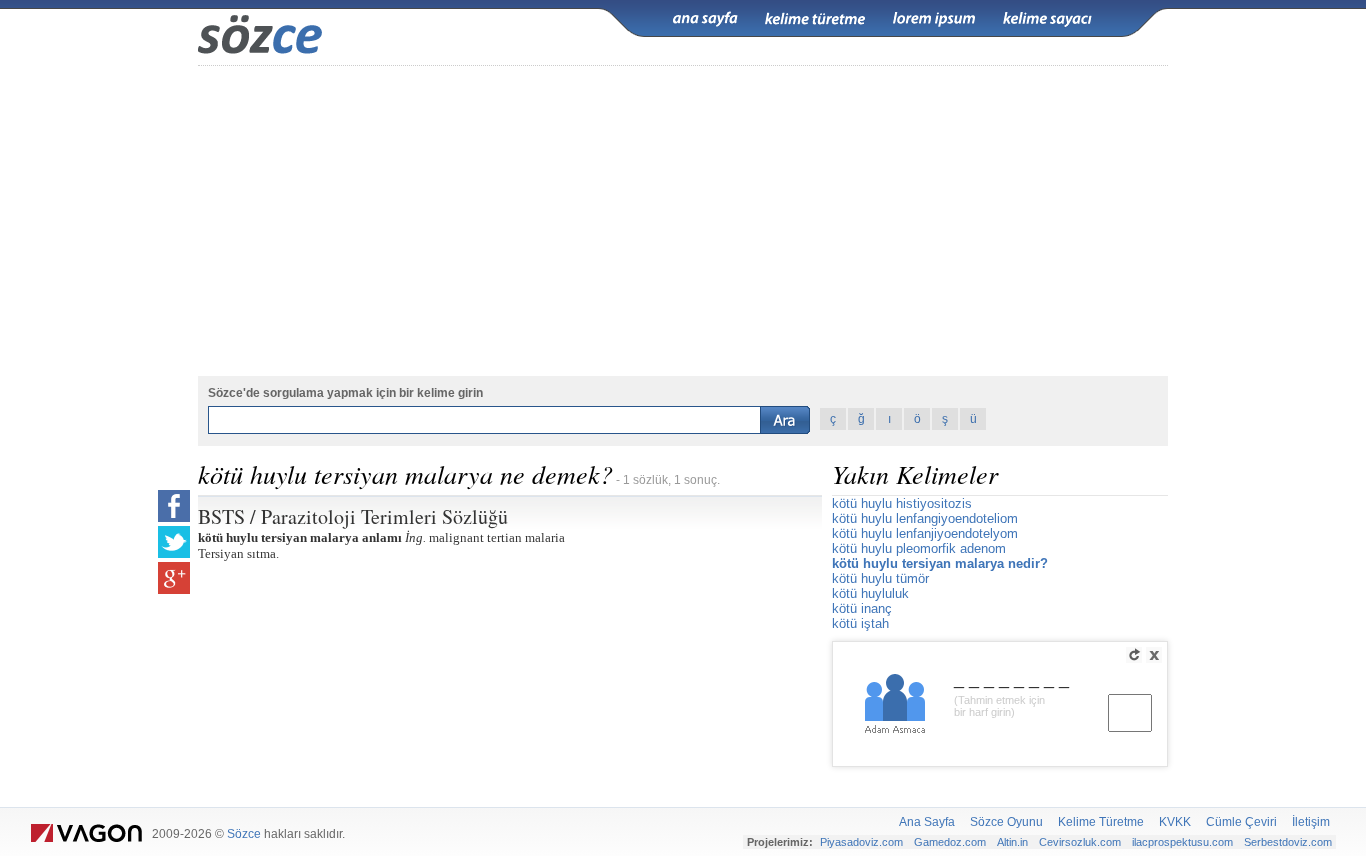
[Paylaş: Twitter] (174, 542)
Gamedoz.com (950, 842)
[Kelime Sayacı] (1048, 19)
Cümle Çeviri (1241, 822)
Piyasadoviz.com (861, 842)
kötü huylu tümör (880, 578)
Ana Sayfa (927, 822)
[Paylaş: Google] (174, 578)
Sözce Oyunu (1006, 822)
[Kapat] (1154, 655)
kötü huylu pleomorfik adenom (919, 548)
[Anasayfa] (705, 19)
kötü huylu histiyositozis (902, 503)
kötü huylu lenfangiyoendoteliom (925, 518)
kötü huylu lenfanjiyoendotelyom (925, 533)
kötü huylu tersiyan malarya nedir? (940, 563)
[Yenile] (1134, 655)
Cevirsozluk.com (1080, 842)
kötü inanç (862, 608)
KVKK (1175, 822)
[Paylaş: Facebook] (174, 506)
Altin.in (1012, 842)
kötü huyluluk (870, 593)
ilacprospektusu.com (1182, 842)
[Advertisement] (683, 221)
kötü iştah (860, 623)
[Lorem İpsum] (934, 19)
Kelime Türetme (1101, 822)
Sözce (244, 834)
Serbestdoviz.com (1288, 842)
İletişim (1311, 822)
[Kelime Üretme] (815, 19)
